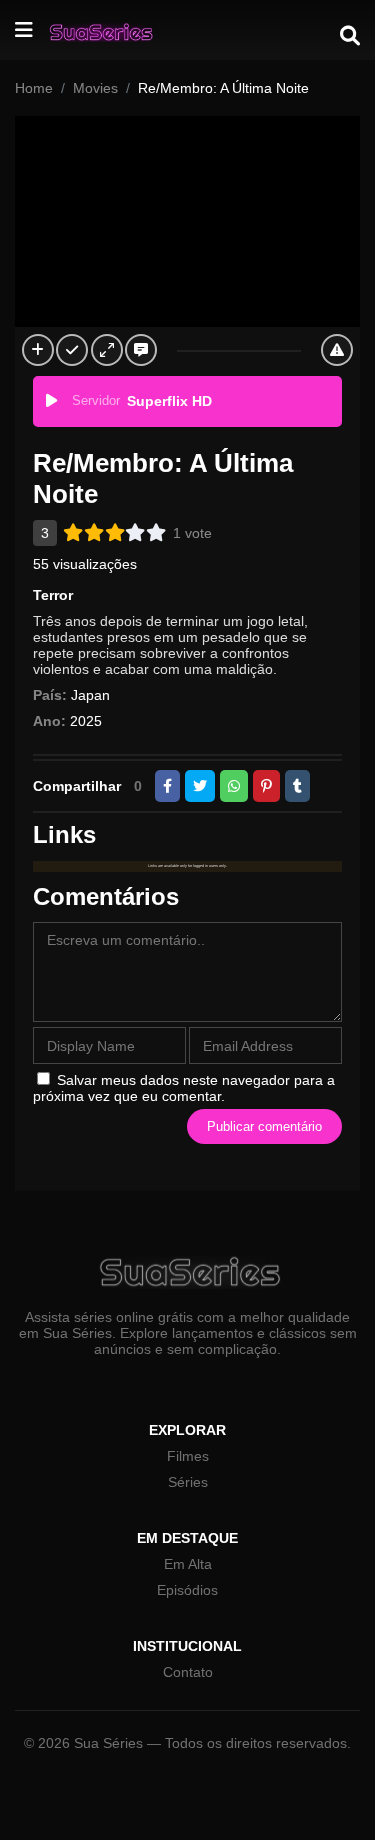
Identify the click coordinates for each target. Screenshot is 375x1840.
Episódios (187, 1590)
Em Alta (188, 1564)
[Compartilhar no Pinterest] (266, 786)
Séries (188, 1482)
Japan (90, 695)
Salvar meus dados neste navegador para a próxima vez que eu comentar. (184, 1088)
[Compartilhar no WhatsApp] (234, 786)
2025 (86, 721)
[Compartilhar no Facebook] (167, 786)
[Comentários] (141, 350)
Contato (188, 1672)
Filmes (188, 1456)
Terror (53, 595)
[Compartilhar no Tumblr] (297, 786)
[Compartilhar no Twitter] (200, 786)
